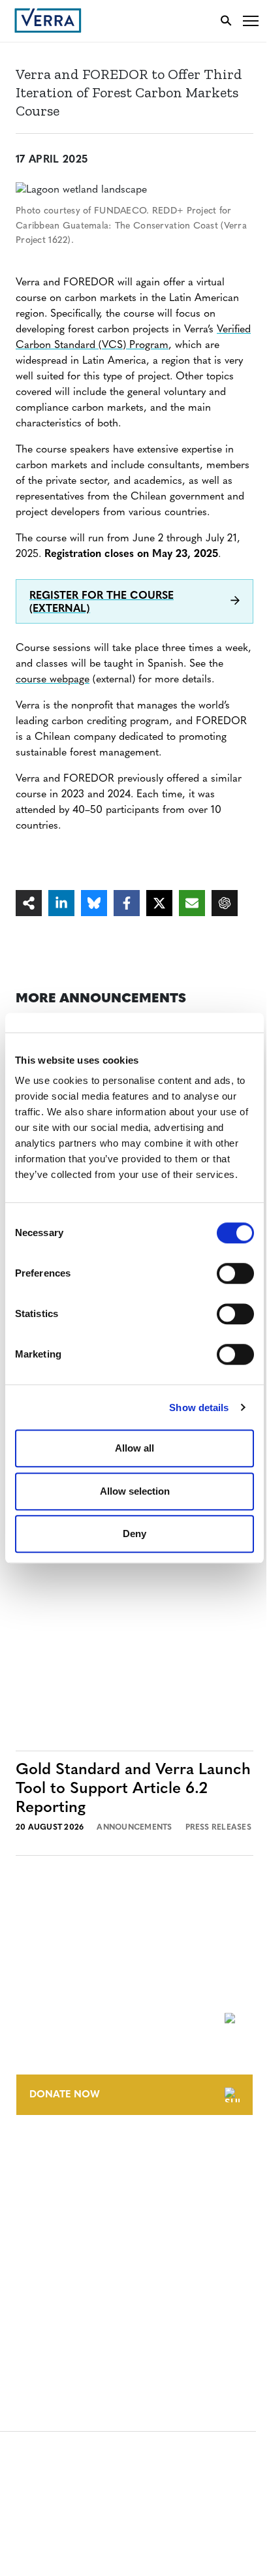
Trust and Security (62, 2328)
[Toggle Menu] (251, 21)
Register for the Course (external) (102, 603)
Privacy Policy (51, 2303)
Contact (37, 2156)
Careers (35, 2181)
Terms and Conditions (70, 2255)
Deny (134, 1534)
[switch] (235, 1273)
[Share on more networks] (29, 903)
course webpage (53, 680)
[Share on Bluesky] (94, 903)
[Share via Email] (192, 903)
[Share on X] (159, 903)
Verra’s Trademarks (63, 2205)
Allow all (134, 1448)
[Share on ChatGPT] (225, 903)
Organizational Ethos (71, 2229)
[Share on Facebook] (127, 903)
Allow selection (135, 1491)
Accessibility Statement (73, 2279)
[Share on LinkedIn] (61, 903)
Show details (199, 1407)
